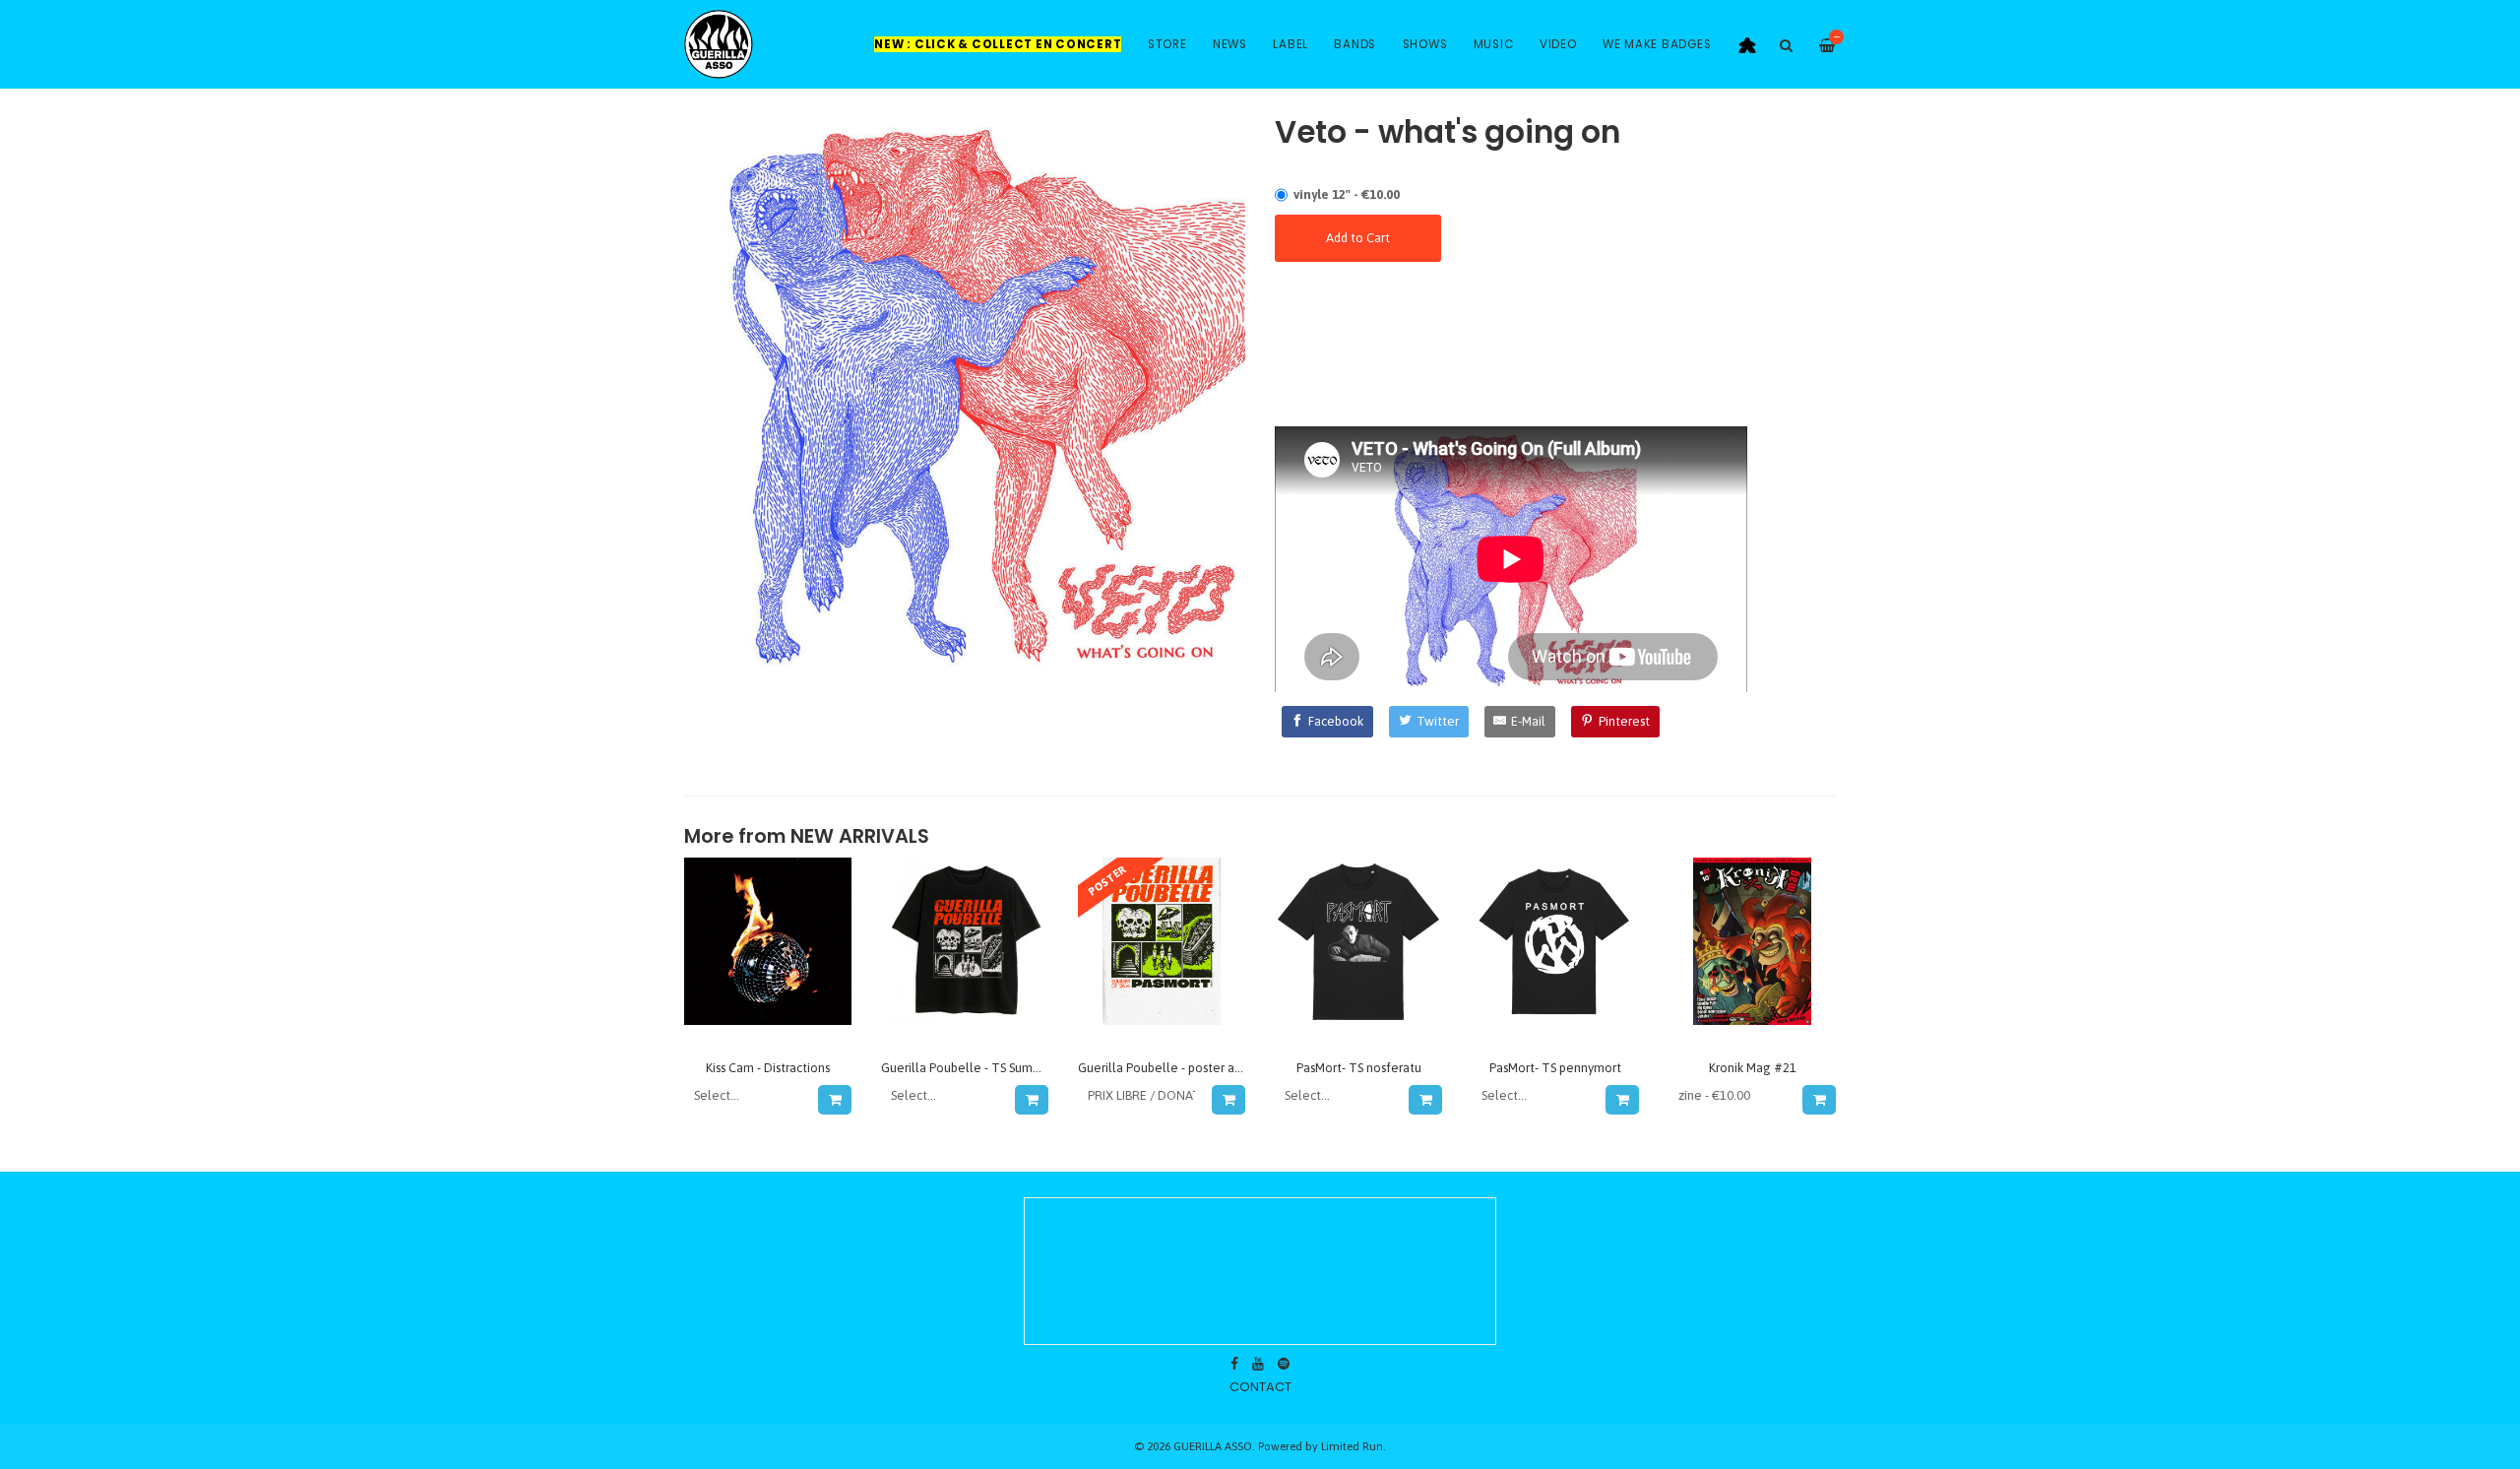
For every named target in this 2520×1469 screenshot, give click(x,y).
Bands (1355, 44)
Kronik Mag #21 (1753, 1068)
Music (1494, 44)
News (1230, 44)
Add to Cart (1358, 238)
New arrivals (860, 836)
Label (1291, 44)
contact (1260, 1387)
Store (1167, 44)
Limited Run (1352, 1446)
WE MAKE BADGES (1657, 44)
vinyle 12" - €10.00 (1347, 194)
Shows (1425, 44)
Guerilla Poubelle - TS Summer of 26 (984, 1068)
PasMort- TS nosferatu (1359, 1068)
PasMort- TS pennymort (1555, 1068)
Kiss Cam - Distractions (768, 1068)
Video (1558, 44)
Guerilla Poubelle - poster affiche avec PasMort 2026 (1227, 1068)
